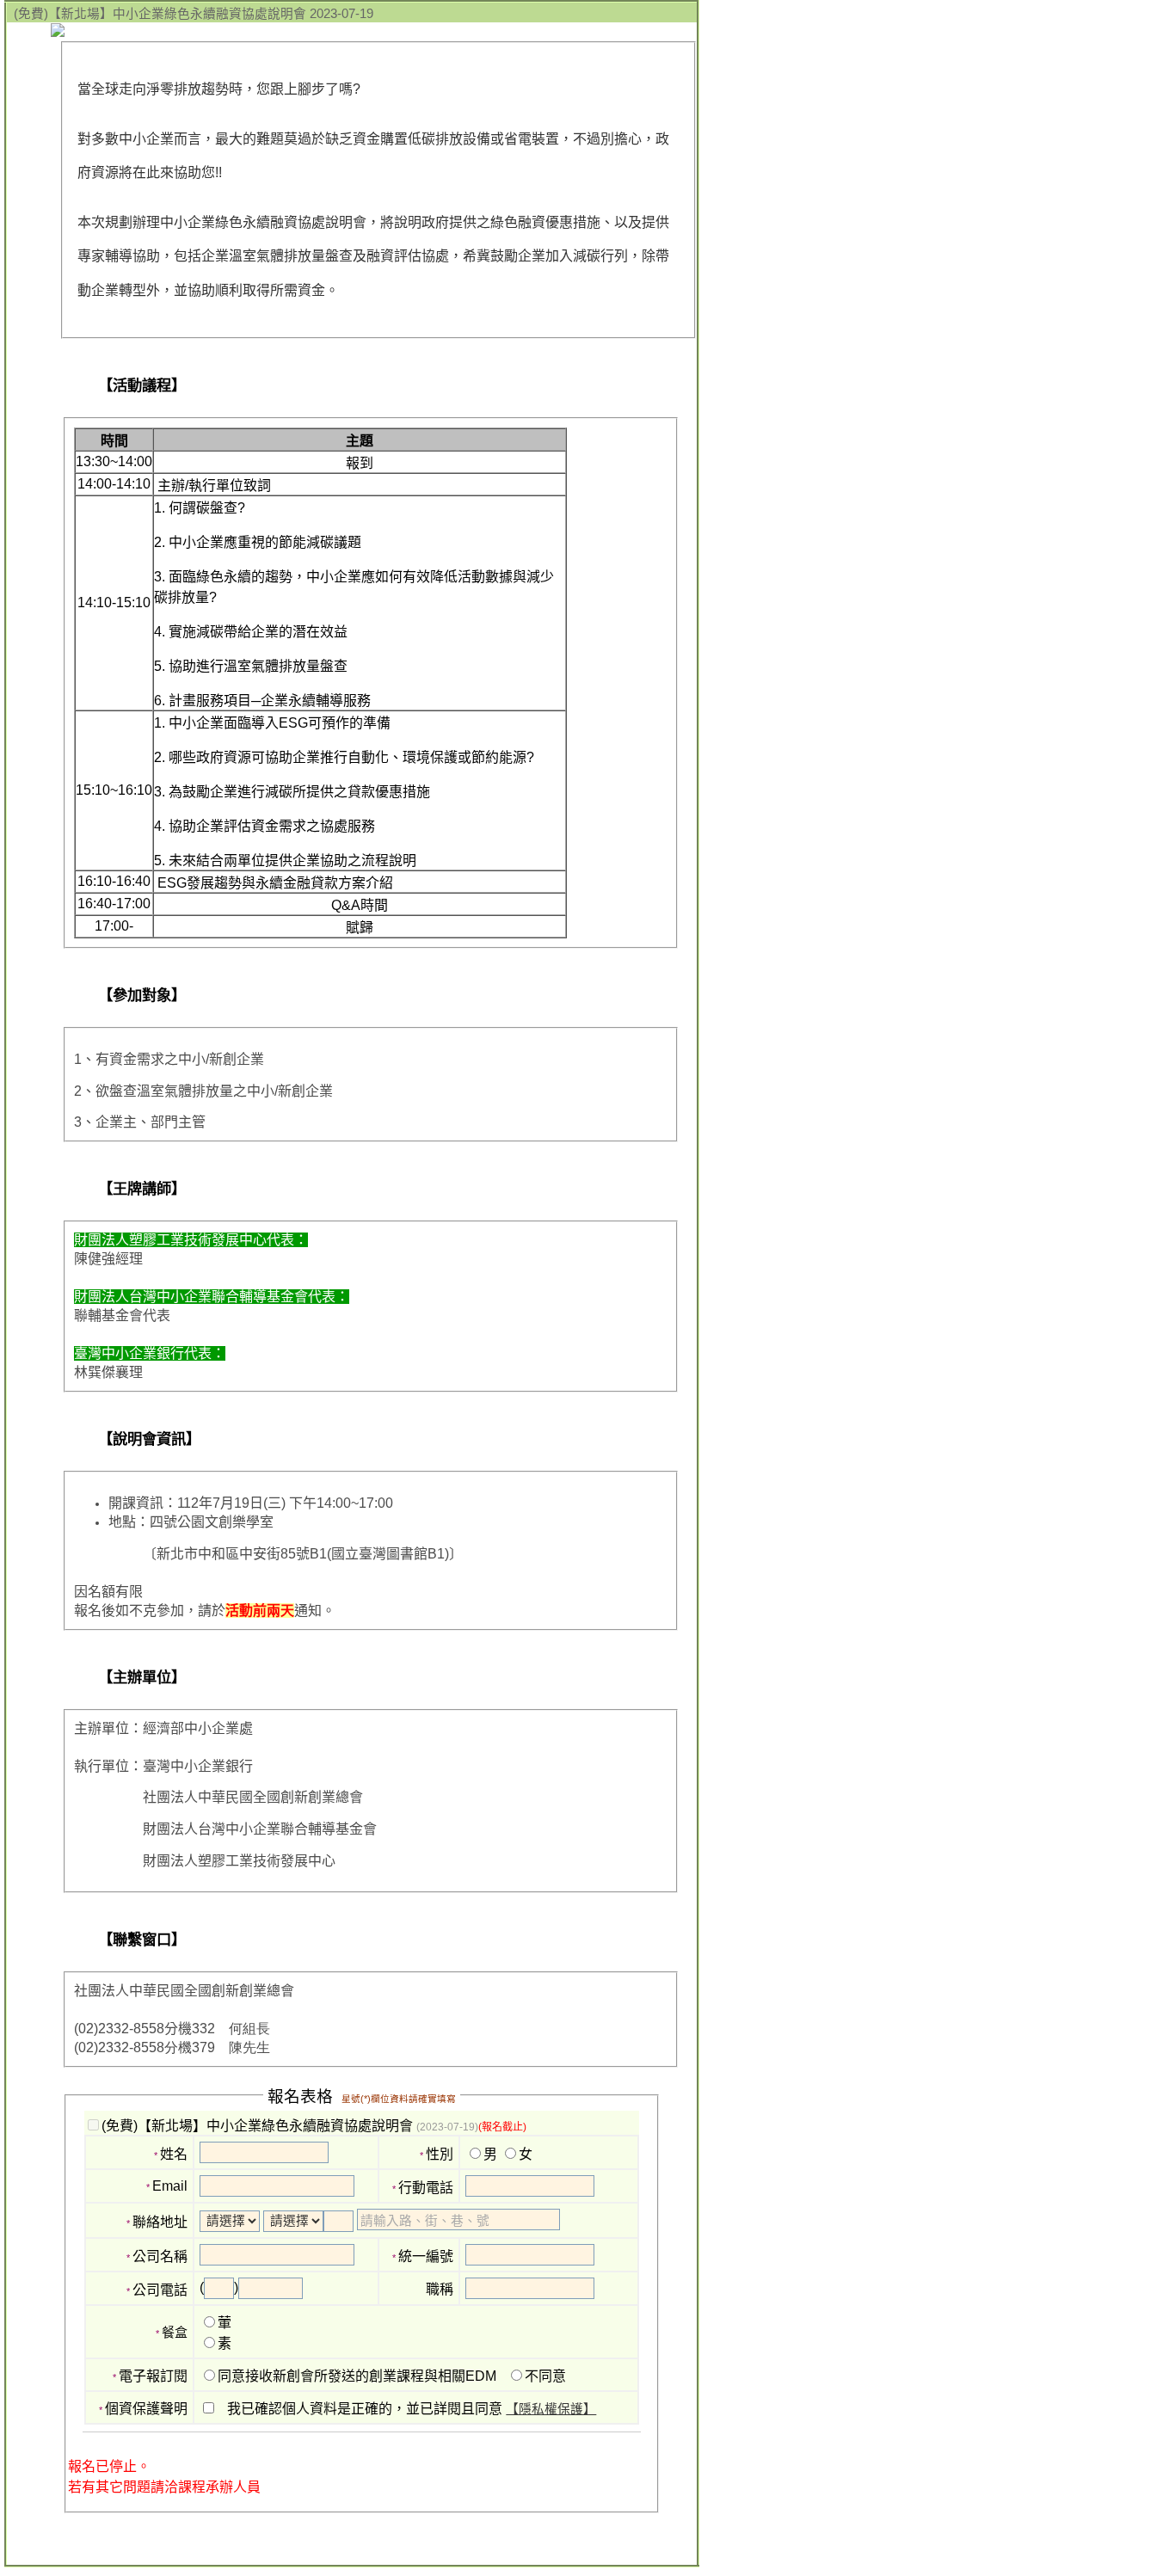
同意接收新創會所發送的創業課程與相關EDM (357, 2376)
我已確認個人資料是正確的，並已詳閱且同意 (412, 2409)
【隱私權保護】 (551, 2409)
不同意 (545, 2376)
